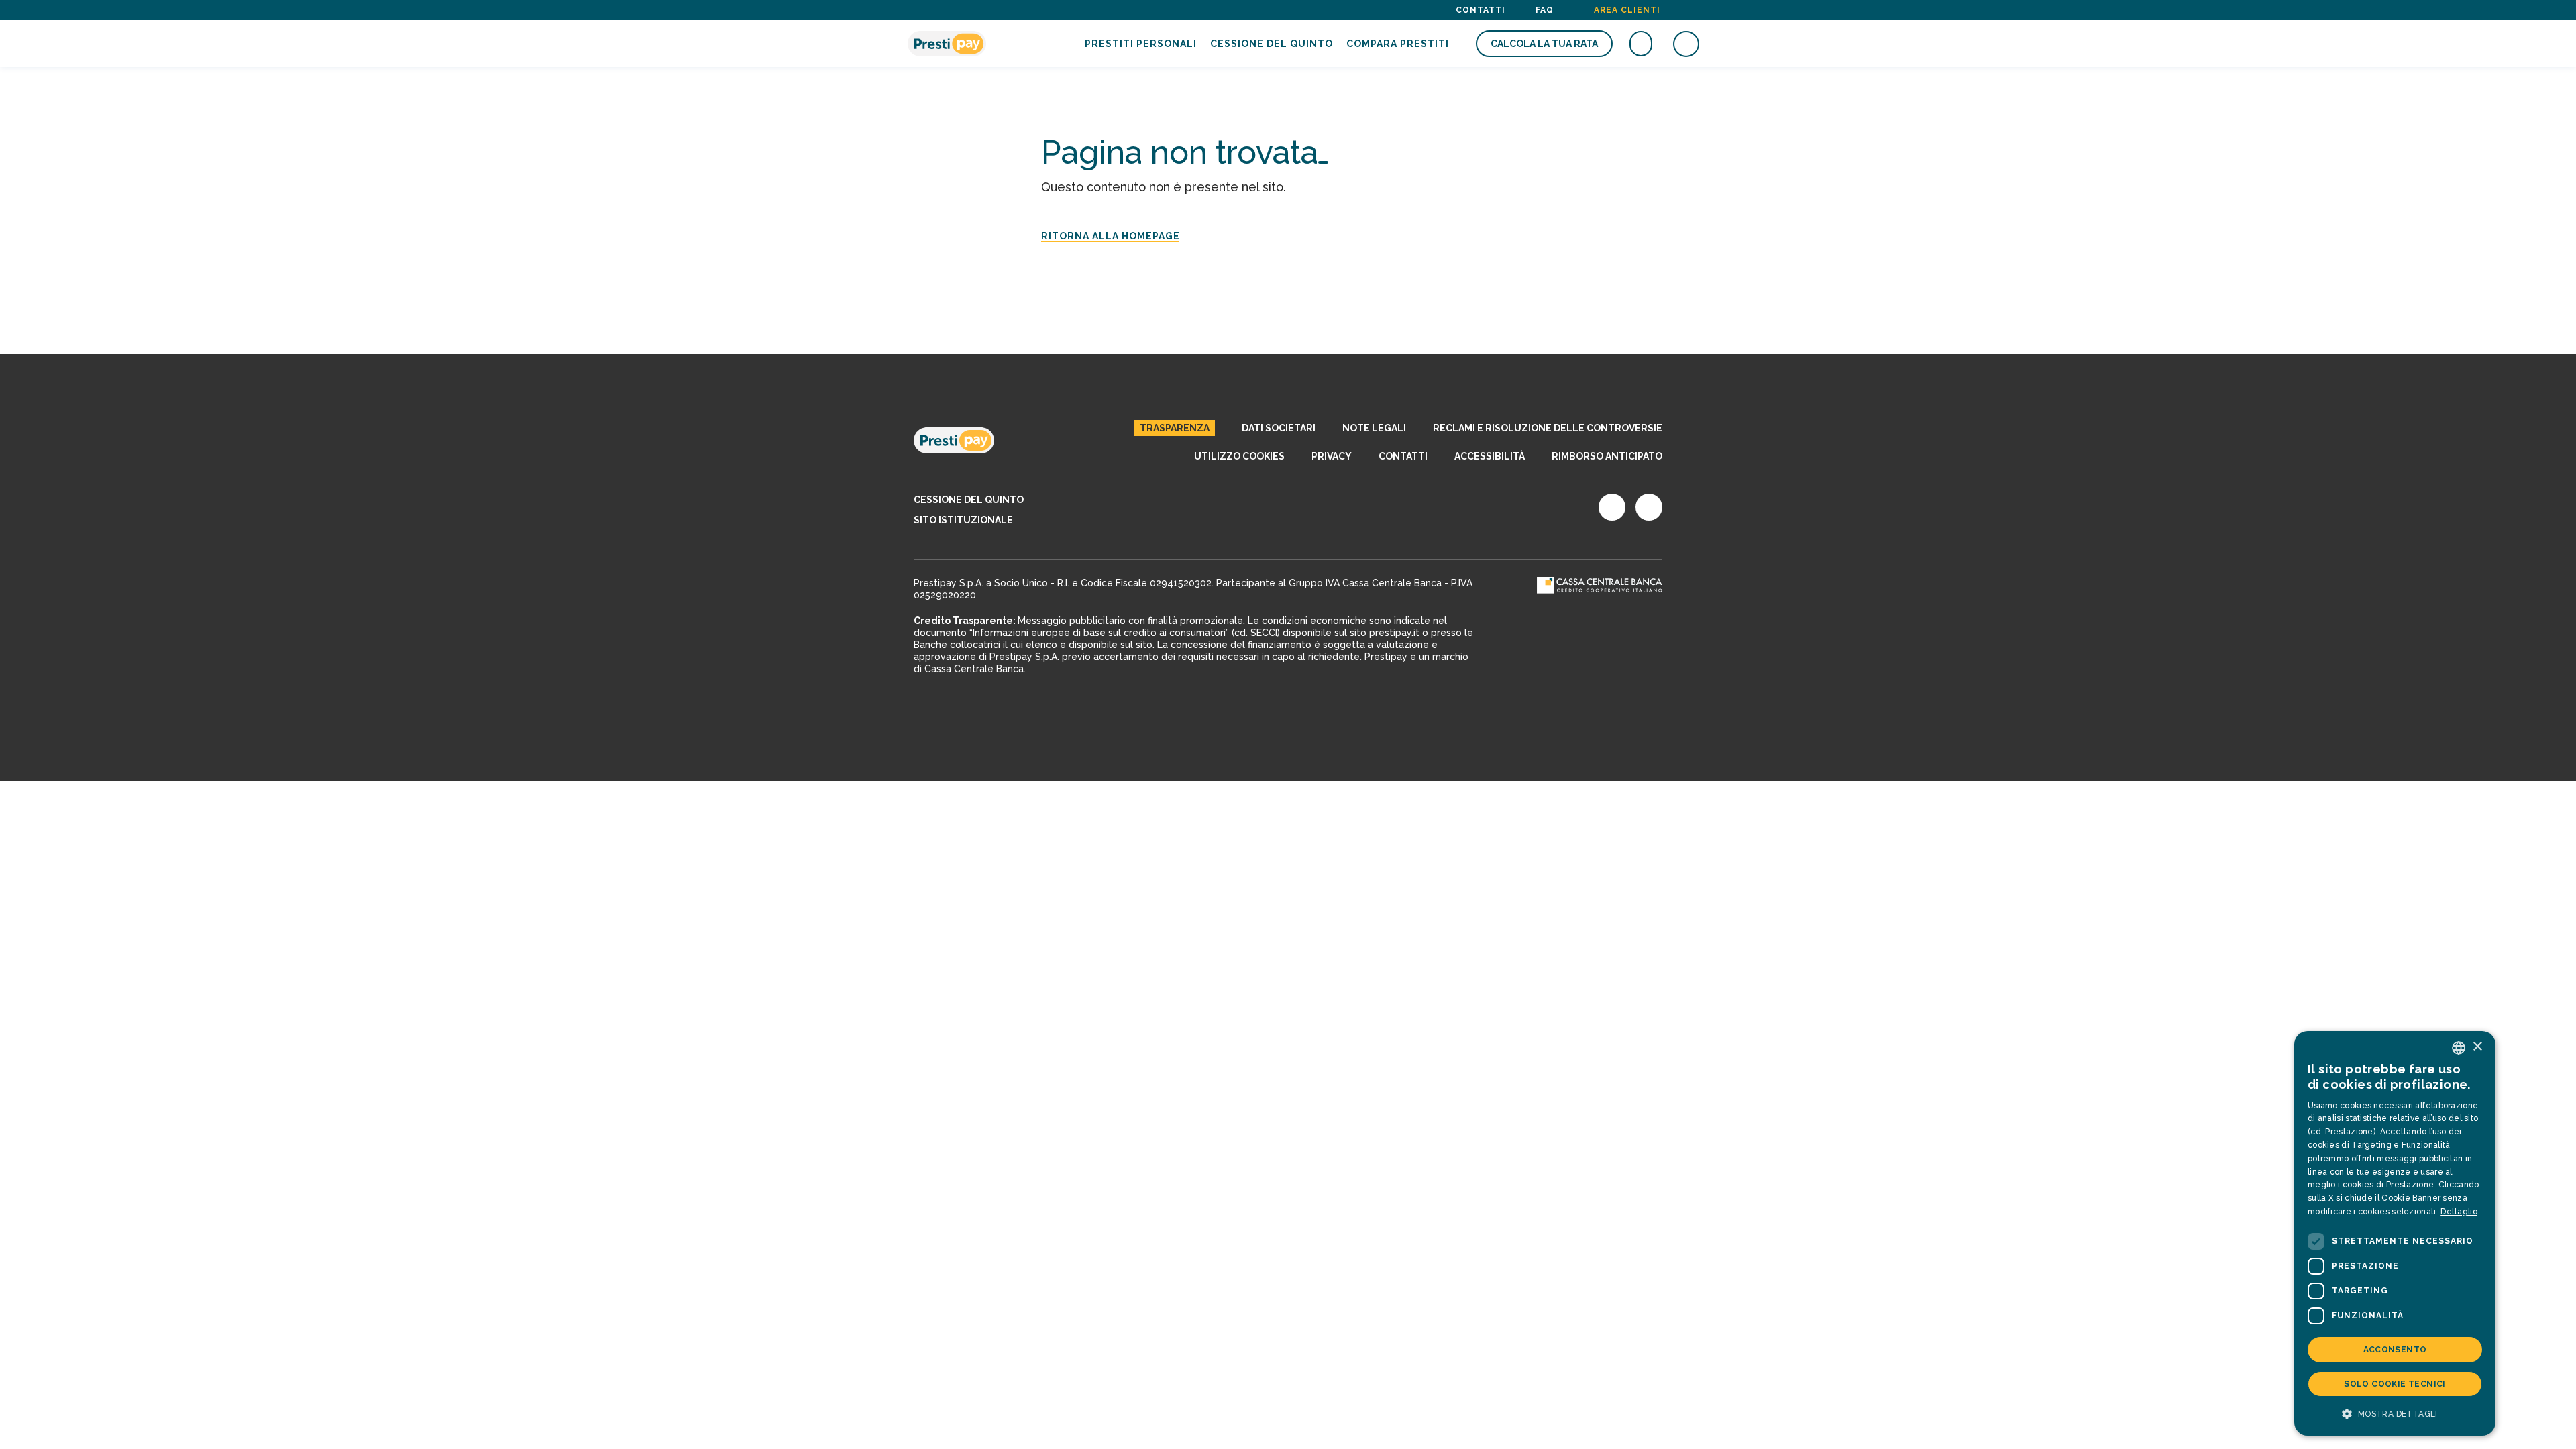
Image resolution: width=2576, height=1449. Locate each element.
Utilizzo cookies (1239, 456)
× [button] (2477, 1047)
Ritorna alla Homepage (1111, 236)
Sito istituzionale (963, 520)
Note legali (1374, 428)
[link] (954, 441)
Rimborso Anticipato (1607, 456)
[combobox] (2459, 1048)
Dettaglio (2459, 1212)
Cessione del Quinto (1272, 44)
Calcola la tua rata (1544, 44)
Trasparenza (1175, 428)
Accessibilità (1490, 456)
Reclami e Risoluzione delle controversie (1548, 428)
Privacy (1332, 456)
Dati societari (1279, 428)
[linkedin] (1612, 507)
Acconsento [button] (2395, 1350)
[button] (2395, 1414)
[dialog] (2395, 1233)
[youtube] (1649, 507)
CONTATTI (1403, 456)
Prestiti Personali (1141, 44)
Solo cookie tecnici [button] (2395, 1384)
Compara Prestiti (1398, 44)
